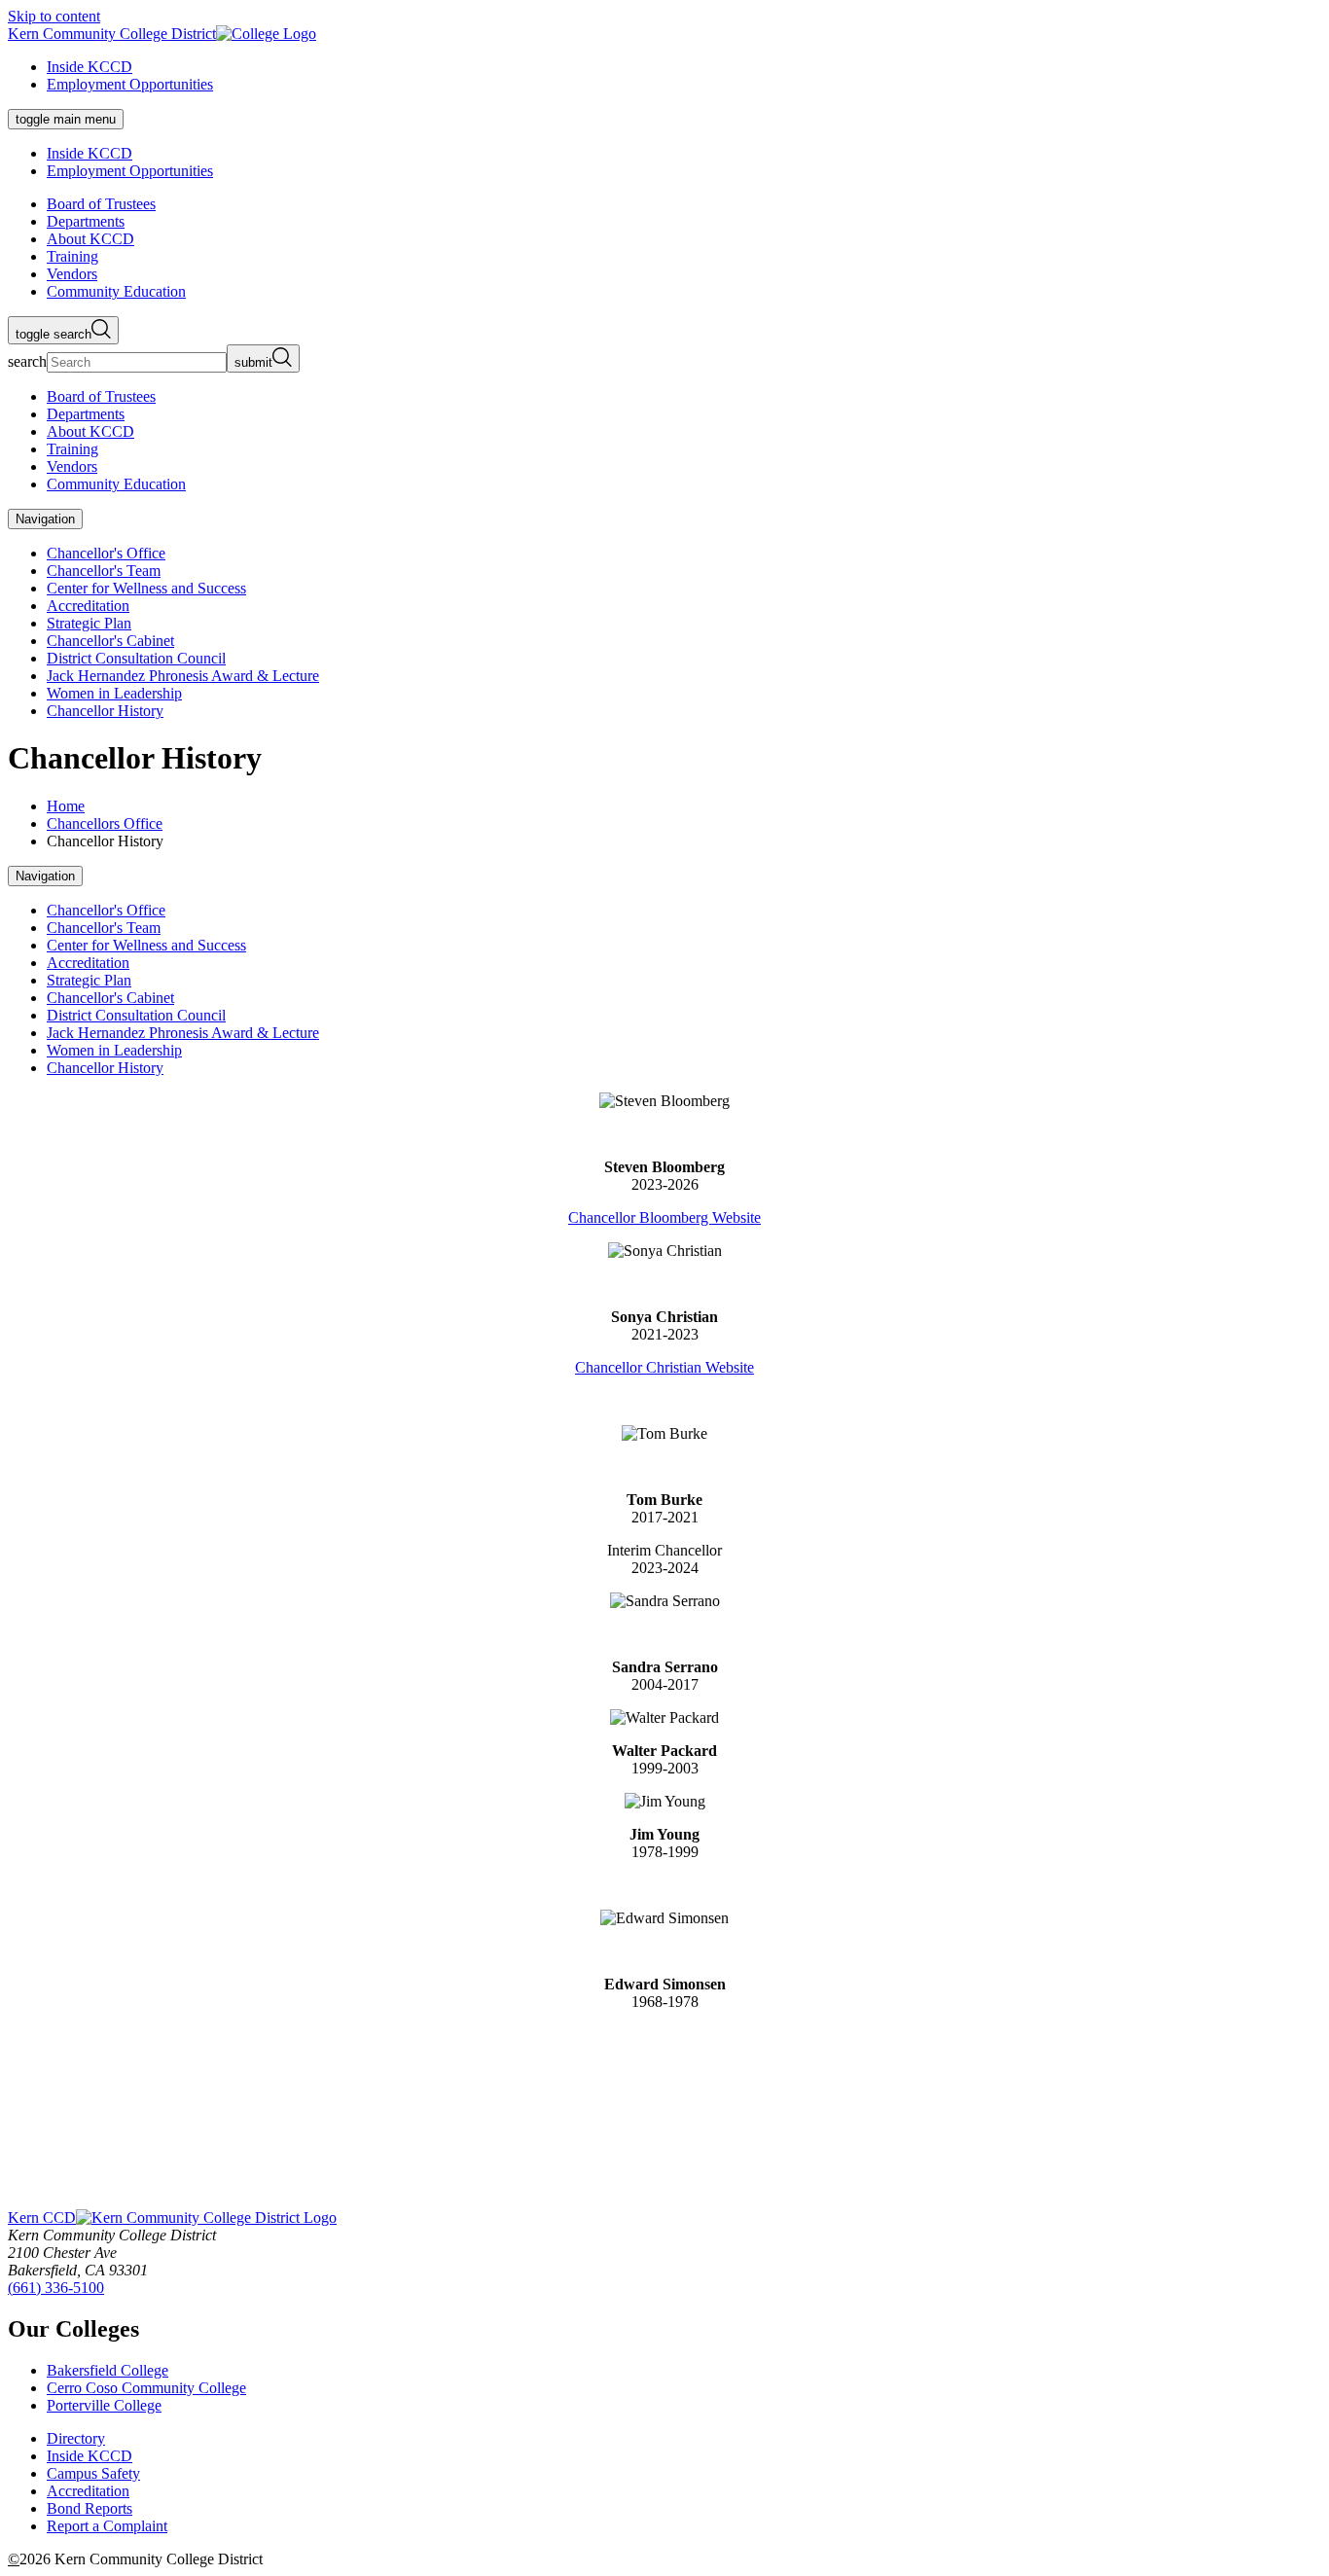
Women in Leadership (114, 693)
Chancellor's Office (106, 553)
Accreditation (88, 606)
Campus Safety (93, 2473)
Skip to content (54, 16)
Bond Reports (90, 2508)
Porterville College (104, 2405)
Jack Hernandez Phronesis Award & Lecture (183, 676)
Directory (76, 2438)
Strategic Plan (89, 623)
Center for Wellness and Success (146, 588)
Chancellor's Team (104, 571)
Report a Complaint (107, 2526)
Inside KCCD (90, 67)
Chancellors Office (105, 823)
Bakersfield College (108, 2370)
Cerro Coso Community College (146, 2388)
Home (66, 806)
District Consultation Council (136, 658)
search (27, 361)
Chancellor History (105, 711)
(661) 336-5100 (56, 2288)
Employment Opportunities (130, 84)
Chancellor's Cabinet (110, 641)
